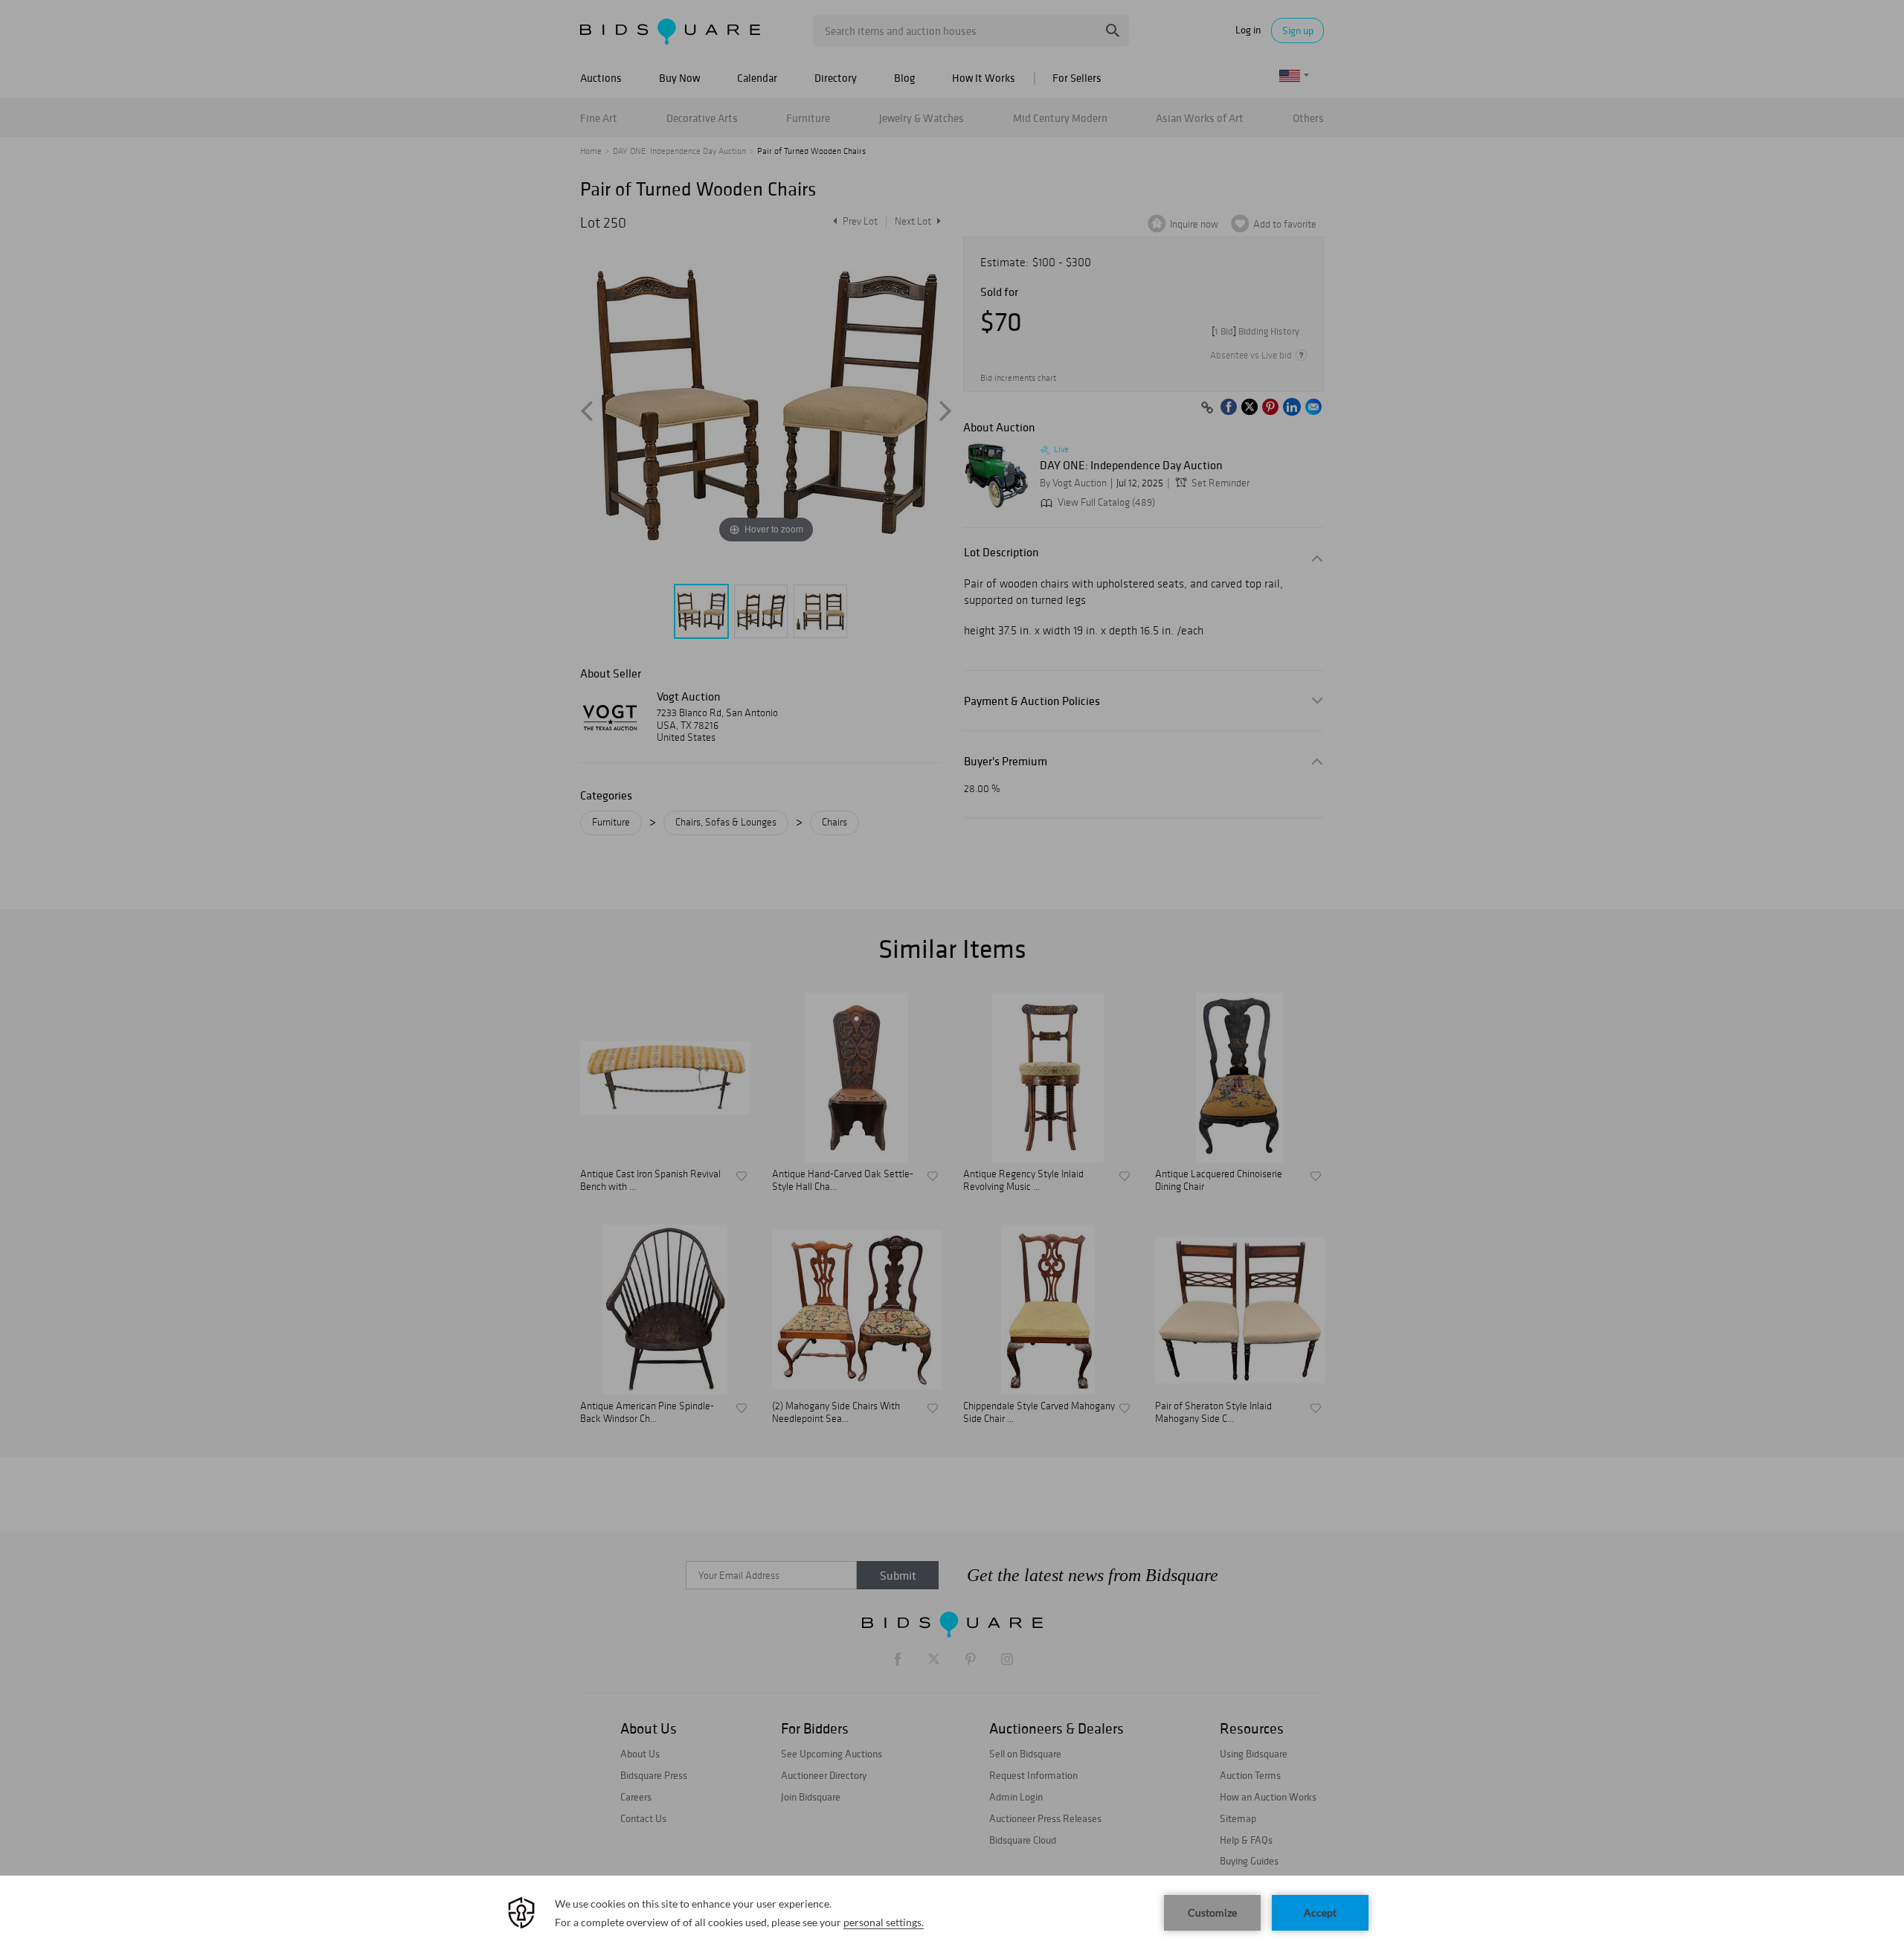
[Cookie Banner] (952, 1913)
